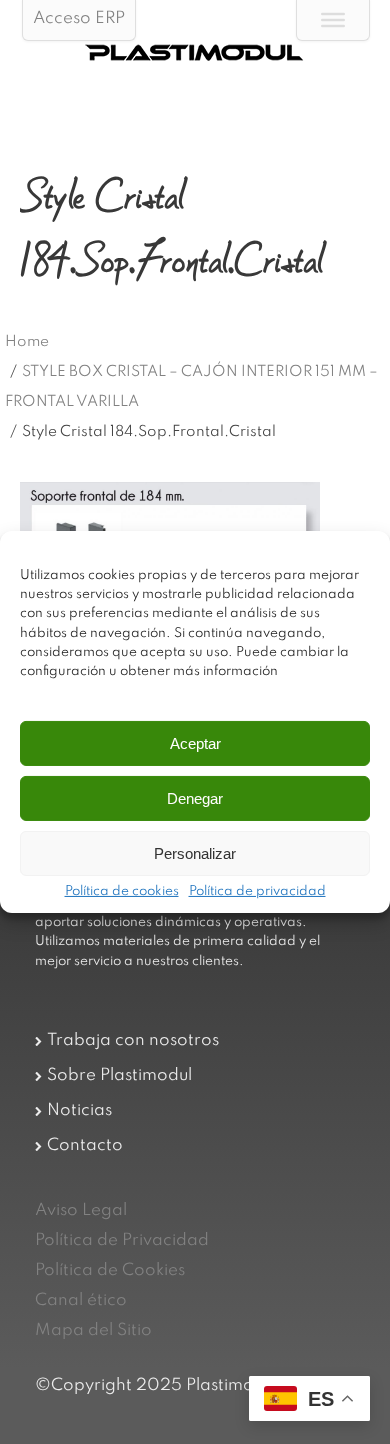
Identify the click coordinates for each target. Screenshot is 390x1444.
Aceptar (195, 743)
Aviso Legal (81, 1210)
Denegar (195, 798)
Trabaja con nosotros (133, 1040)
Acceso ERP (79, 18)
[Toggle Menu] (333, 20)
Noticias (79, 1110)
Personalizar (195, 853)
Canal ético (81, 1300)
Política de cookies (122, 892)
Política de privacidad (257, 892)
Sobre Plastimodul (119, 1075)
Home (27, 342)
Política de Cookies (110, 1270)
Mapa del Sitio (93, 1330)
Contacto (85, 1145)
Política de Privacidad (122, 1240)
